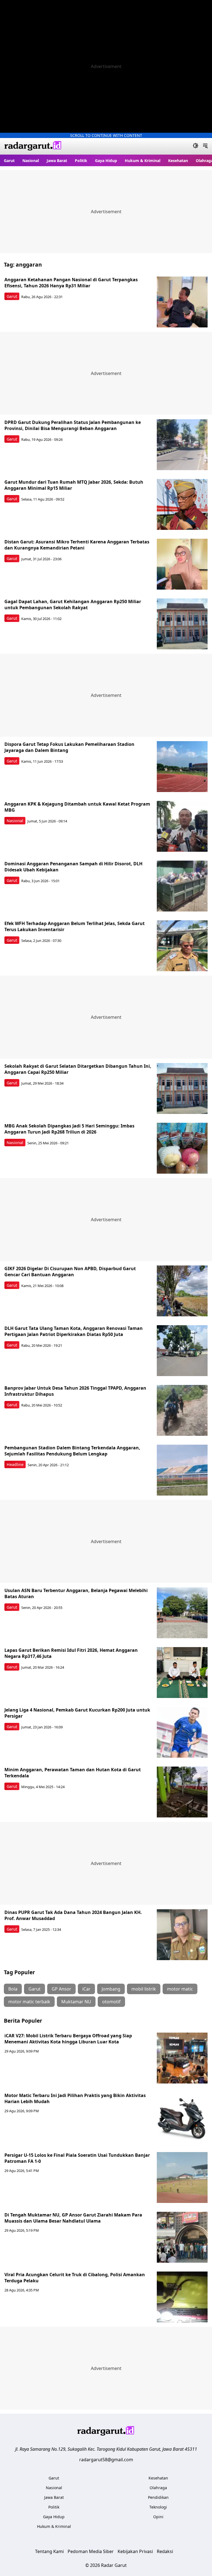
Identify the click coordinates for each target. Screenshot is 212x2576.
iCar (86, 1989)
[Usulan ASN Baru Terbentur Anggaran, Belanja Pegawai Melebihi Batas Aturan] (182, 1613)
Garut (9, 161)
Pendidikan (158, 2497)
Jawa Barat (57, 161)
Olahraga (158, 2488)
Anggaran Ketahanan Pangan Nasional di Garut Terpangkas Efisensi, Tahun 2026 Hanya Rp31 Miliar (71, 283)
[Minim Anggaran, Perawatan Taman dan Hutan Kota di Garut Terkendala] (182, 1792)
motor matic (180, 1989)
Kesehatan (178, 161)
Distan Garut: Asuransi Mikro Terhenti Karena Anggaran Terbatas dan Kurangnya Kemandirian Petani (77, 545)
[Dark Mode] (196, 146)
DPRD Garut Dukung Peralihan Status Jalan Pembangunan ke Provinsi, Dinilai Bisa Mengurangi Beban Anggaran (73, 425)
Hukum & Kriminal (143, 161)
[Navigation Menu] (205, 146)
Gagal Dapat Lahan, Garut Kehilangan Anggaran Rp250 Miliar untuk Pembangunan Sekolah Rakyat (73, 605)
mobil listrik (144, 1989)
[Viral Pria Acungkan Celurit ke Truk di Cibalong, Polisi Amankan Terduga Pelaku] (182, 2297)
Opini (158, 2517)
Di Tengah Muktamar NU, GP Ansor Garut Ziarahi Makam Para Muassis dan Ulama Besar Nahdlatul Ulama (73, 2218)
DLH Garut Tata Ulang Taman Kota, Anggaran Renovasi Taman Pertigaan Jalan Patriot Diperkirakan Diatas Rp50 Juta (74, 1331)
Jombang (111, 1989)
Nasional (31, 161)
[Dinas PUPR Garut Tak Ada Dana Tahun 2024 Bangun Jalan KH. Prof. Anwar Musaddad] (182, 1935)
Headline (15, 1464)
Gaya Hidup (106, 161)
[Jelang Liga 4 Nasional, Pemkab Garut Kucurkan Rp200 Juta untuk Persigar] (182, 1732)
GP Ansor (61, 1989)
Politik (81, 161)
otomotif (111, 2002)
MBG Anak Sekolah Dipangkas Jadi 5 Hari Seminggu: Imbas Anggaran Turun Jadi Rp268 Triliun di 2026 (69, 1129)
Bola (13, 1989)
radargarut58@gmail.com (106, 2460)
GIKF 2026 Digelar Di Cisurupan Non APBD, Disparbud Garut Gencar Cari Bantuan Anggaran (70, 1272)
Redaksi (165, 2551)
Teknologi (158, 2507)
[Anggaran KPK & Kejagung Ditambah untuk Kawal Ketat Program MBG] (182, 826)
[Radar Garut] (33, 146)
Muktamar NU (76, 2002)
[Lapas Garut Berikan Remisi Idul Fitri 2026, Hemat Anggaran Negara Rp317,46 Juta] (182, 1673)
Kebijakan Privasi (135, 2551)
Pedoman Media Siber (91, 2551)
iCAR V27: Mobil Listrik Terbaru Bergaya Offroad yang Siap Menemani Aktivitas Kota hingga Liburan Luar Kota (68, 2039)
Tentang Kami (49, 2551)
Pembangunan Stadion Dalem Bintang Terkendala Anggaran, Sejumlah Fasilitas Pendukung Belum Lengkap (72, 1451)
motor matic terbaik (29, 2002)
